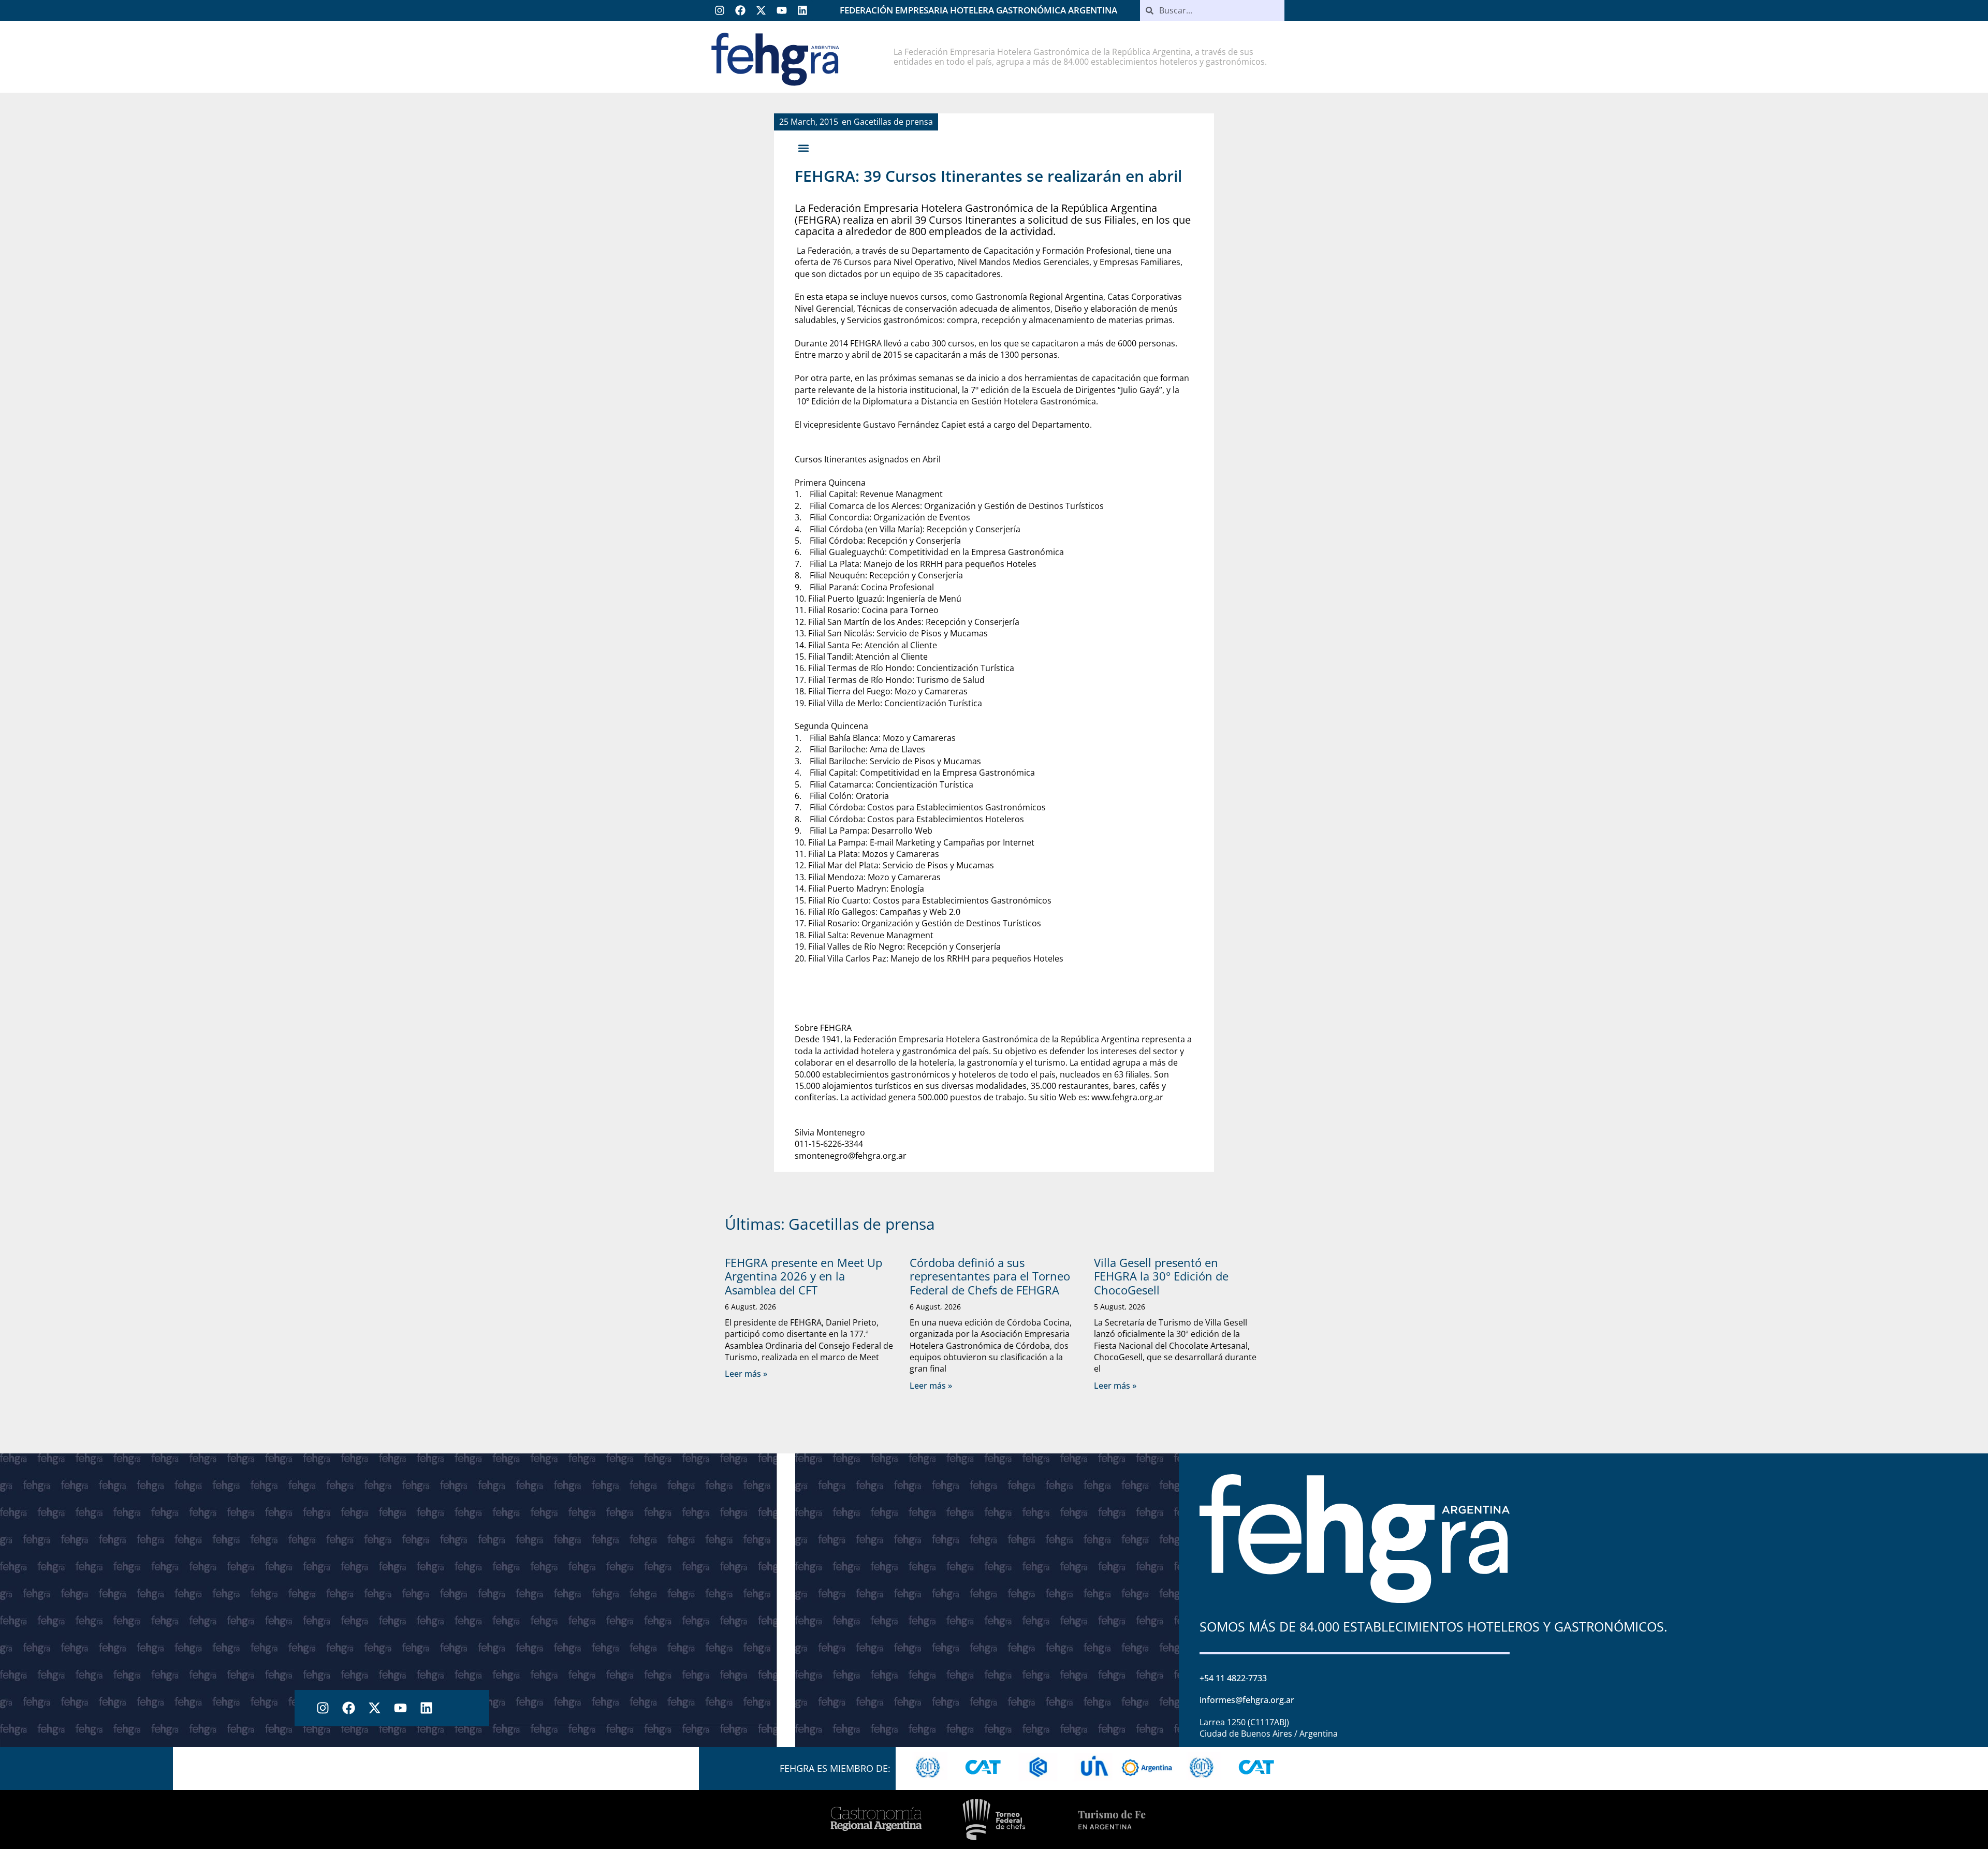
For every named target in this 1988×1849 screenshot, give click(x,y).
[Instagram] (720, 10)
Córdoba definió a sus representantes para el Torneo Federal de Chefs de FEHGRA (990, 1276)
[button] (803, 148)
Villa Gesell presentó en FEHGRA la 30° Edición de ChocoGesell (1161, 1276)
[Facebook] (740, 10)
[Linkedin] (802, 10)
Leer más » (746, 1374)
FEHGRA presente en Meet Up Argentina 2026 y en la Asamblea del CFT (803, 1276)
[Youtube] (782, 10)
